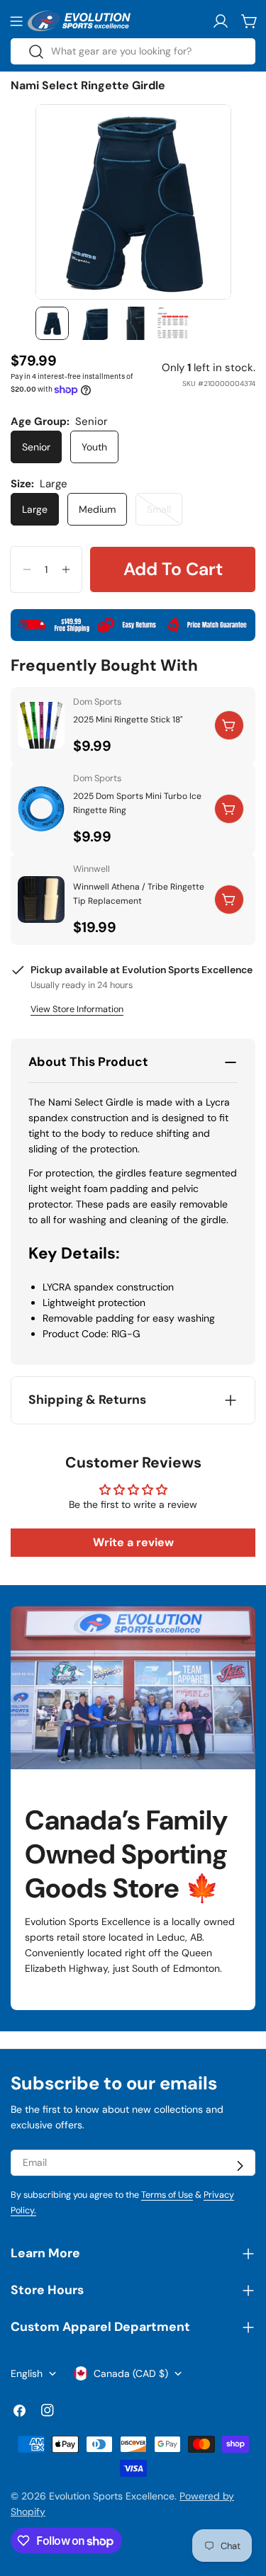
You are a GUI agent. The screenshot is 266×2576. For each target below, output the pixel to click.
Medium (97, 509)
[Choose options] (229, 725)
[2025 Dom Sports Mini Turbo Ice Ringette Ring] (41, 809)
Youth (94, 447)
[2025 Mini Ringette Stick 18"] (41, 725)
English (27, 2373)
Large (35, 509)
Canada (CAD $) (131, 2373)
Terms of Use (167, 2195)
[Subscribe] (240, 2166)
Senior (36, 447)
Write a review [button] (133, 1542)
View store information (77, 1009)
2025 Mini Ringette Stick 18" (128, 720)
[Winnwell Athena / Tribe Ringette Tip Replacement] (41, 900)
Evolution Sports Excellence (112, 2496)
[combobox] (133, 51)
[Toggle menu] (16, 21)
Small (165, 514)
